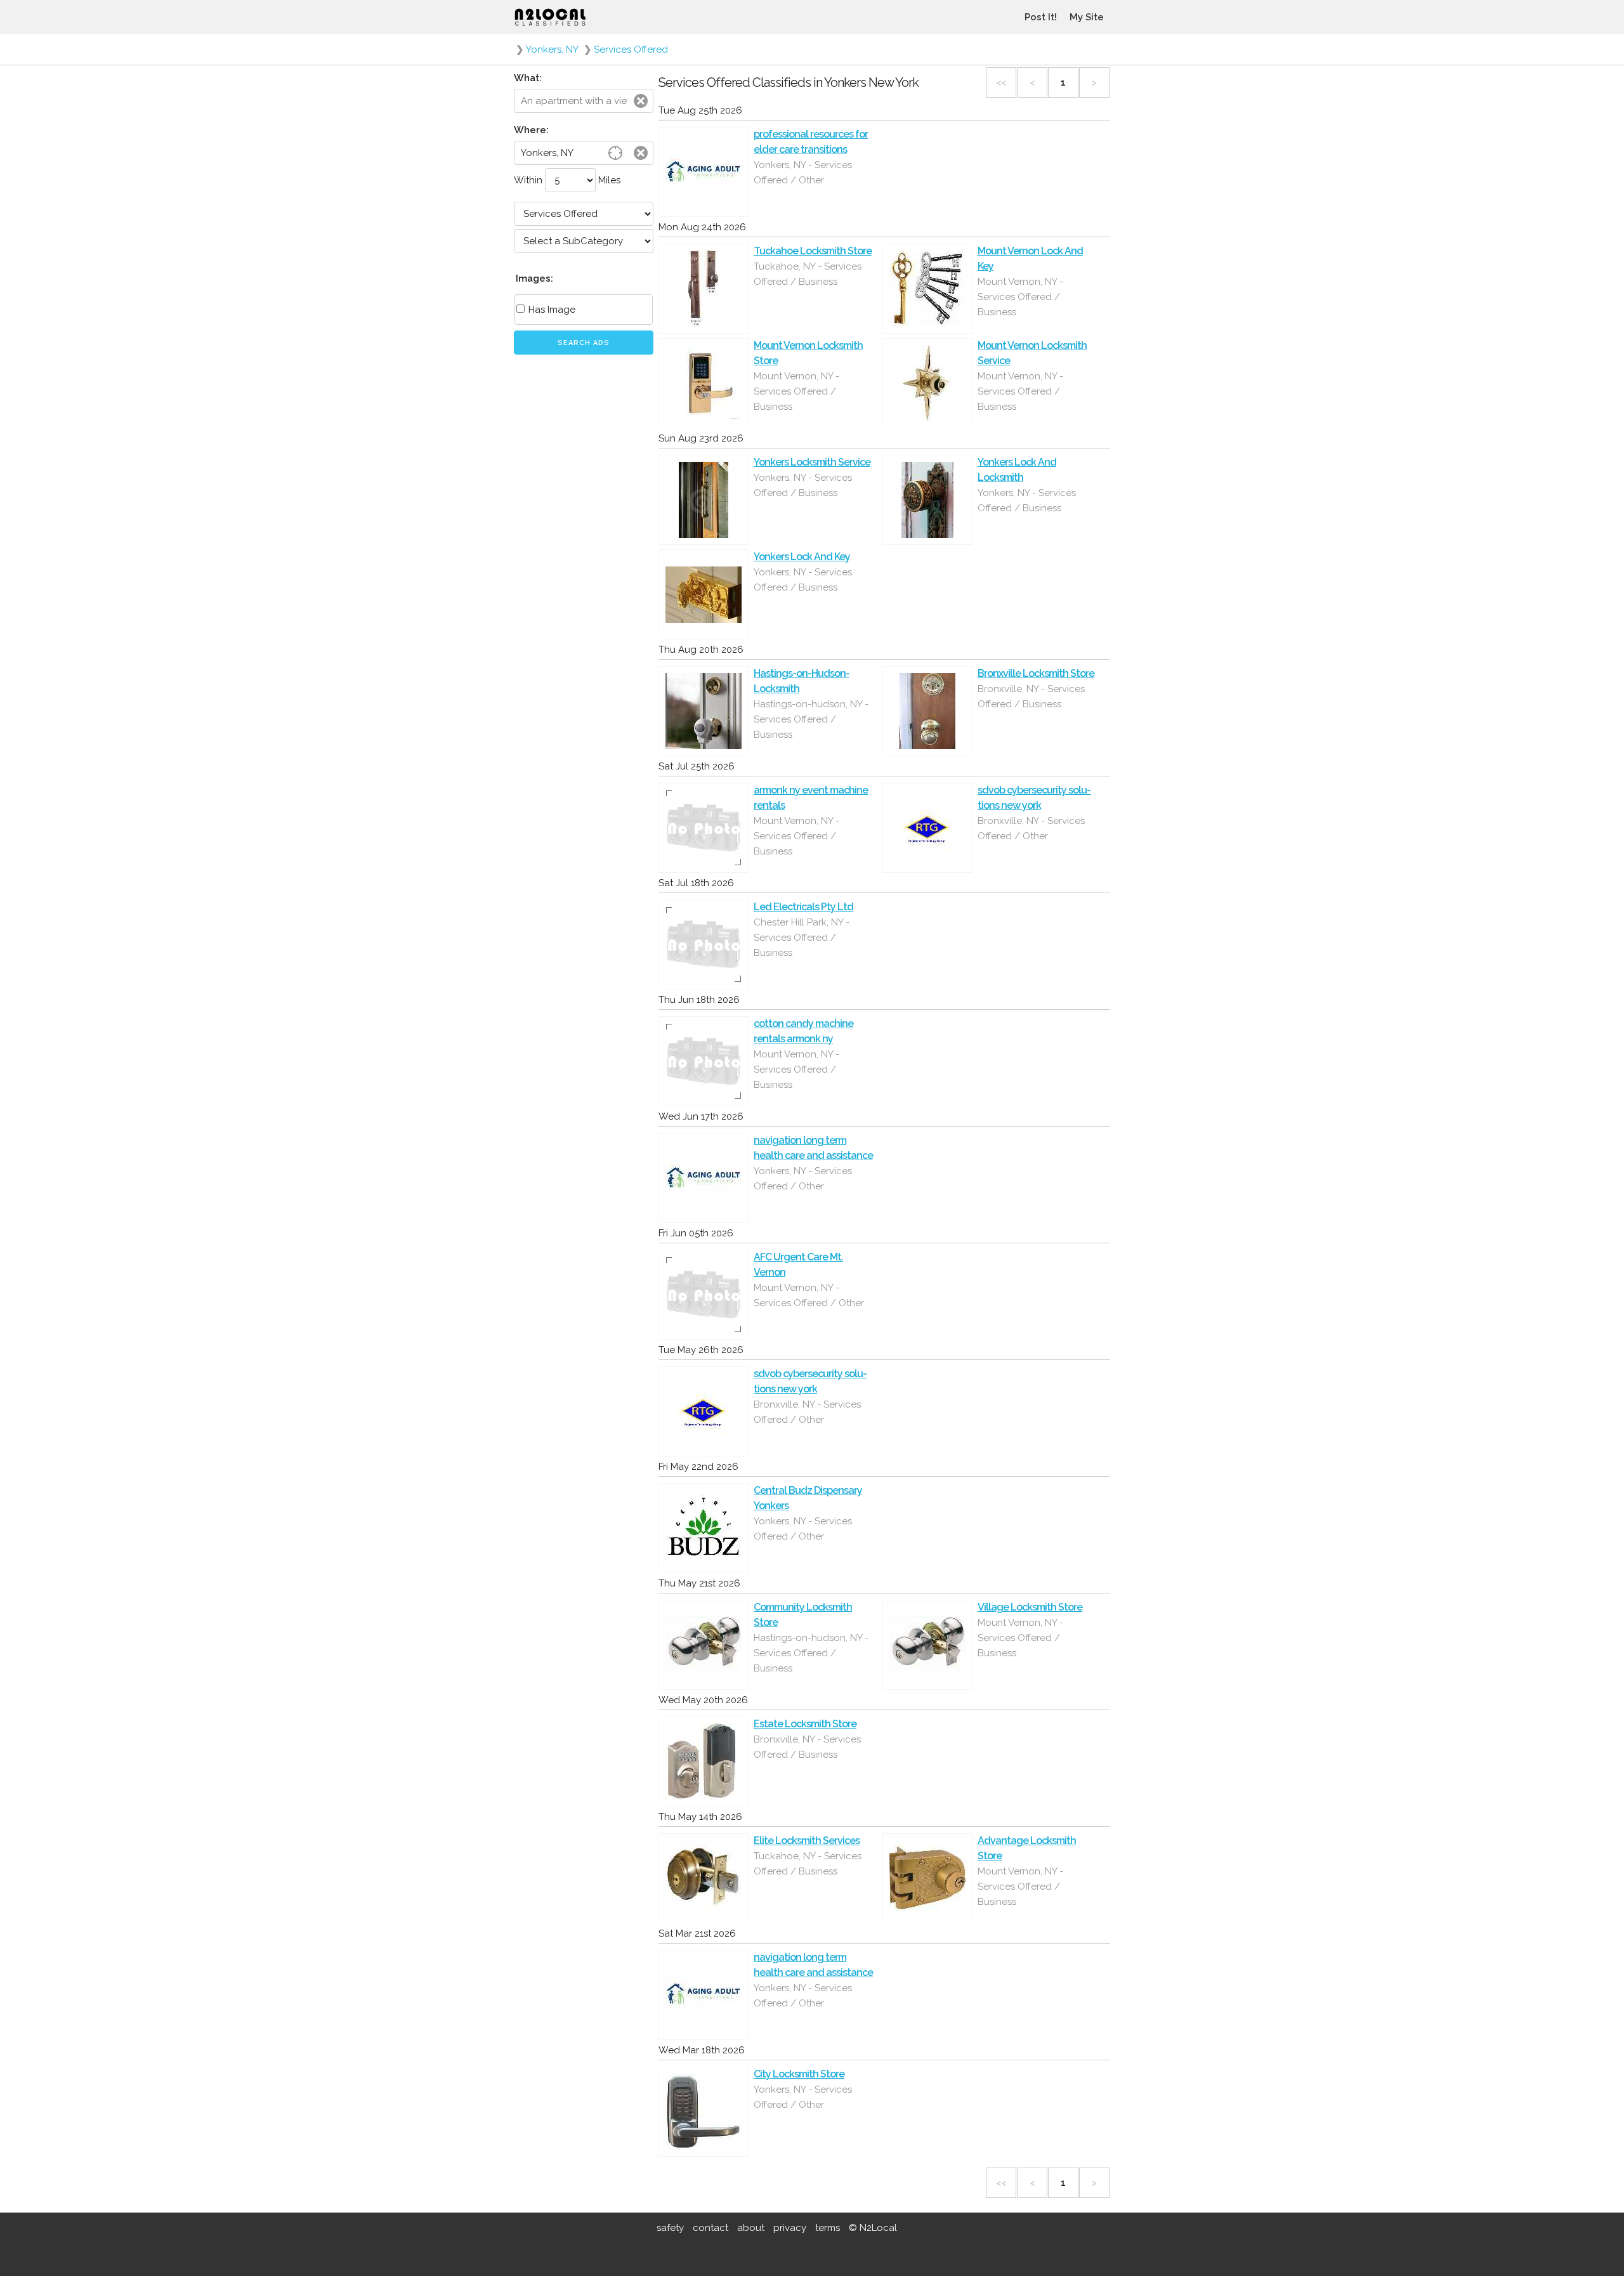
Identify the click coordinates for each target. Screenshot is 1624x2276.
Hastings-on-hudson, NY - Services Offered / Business (811, 719)
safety (670, 2228)
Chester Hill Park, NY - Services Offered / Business (802, 938)
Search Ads (584, 343)
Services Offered (631, 49)
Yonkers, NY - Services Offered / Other (803, 173)
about (751, 2228)
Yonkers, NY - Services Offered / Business (803, 485)
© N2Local (873, 2228)
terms (828, 2228)
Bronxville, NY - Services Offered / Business (1031, 697)
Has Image (551, 310)
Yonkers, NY (552, 49)
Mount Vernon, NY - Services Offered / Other (809, 1295)
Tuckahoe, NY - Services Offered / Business (808, 274)
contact (710, 2228)
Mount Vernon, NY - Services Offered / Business (1020, 297)
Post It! (1041, 17)
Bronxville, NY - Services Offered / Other (1031, 828)
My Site (1087, 17)
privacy (790, 2228)
